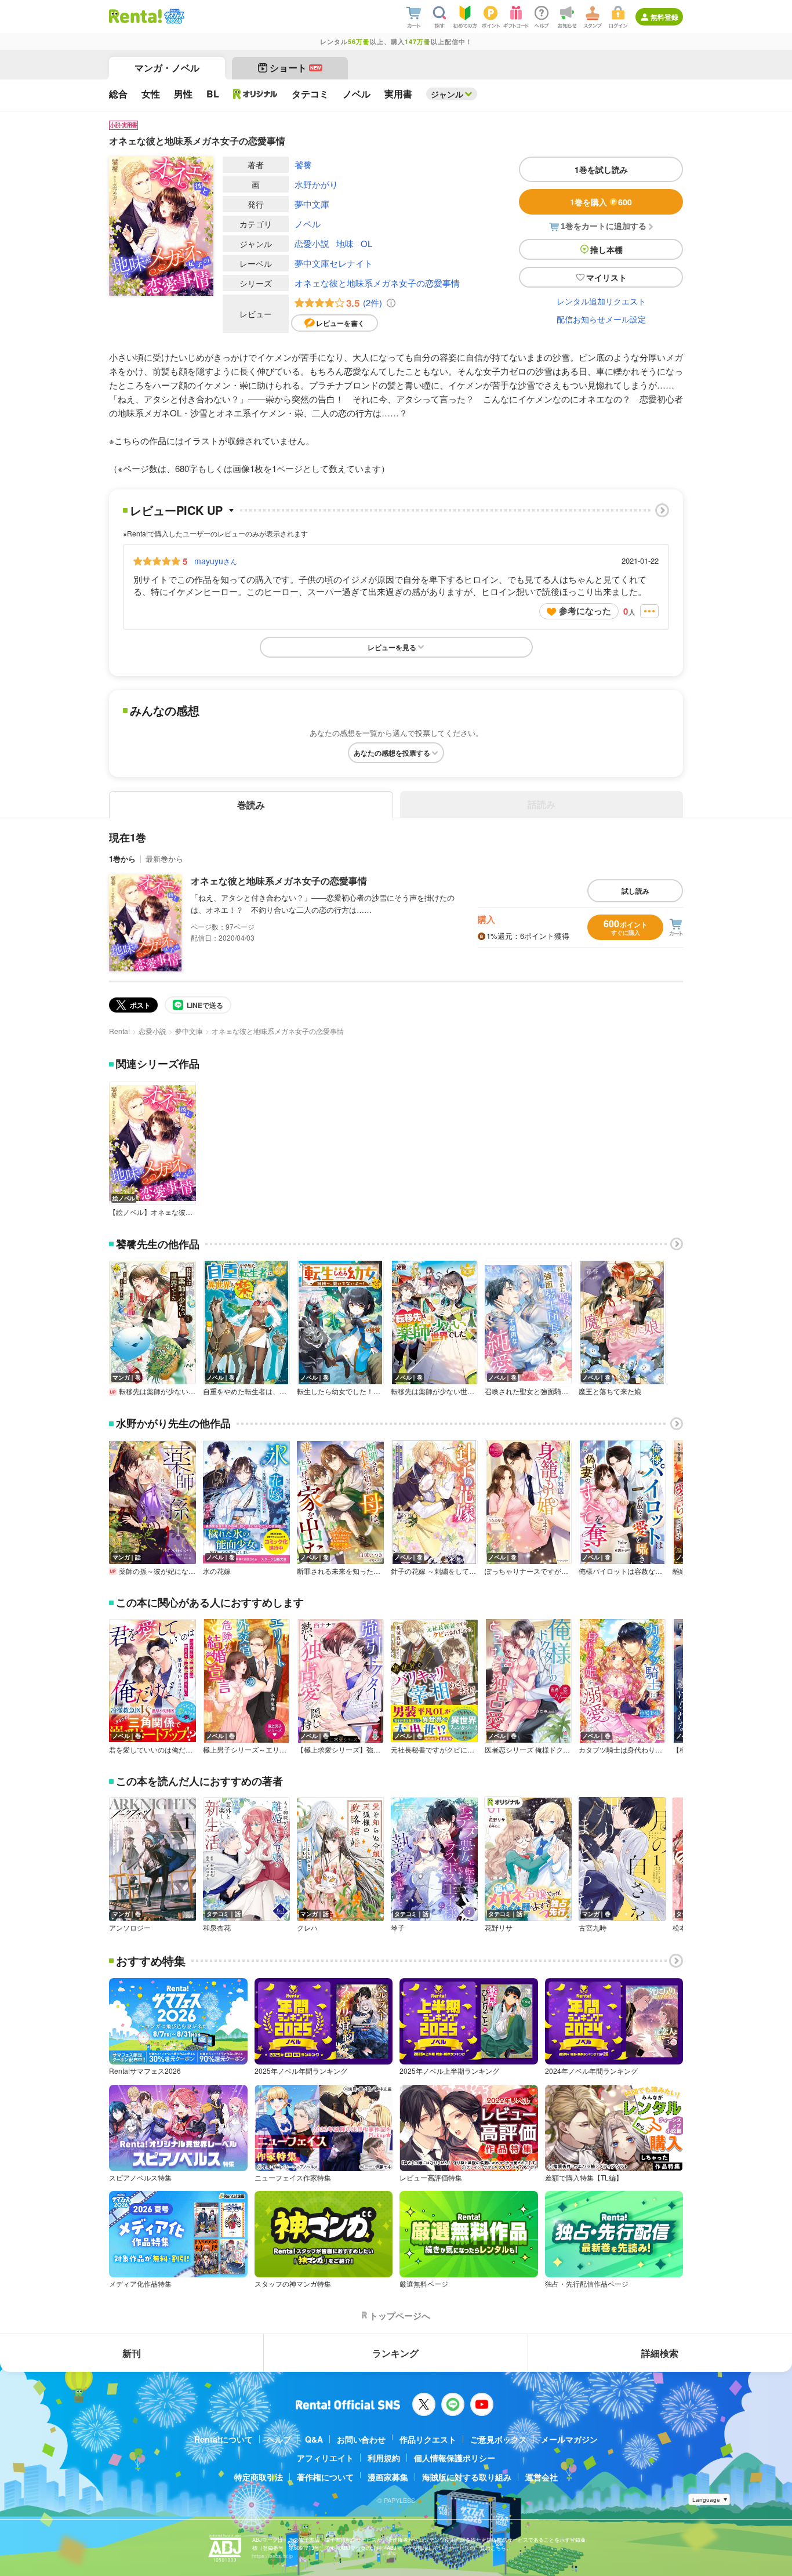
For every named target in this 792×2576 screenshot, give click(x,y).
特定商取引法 (259, 2477)
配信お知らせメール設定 (601, 319)
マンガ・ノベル (167, 68)
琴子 (398, 1928)
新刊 (132, 2353)
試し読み (635, 891)
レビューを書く (340, 323)
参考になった (585, 611)
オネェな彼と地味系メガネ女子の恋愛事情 (377, 283)
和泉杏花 (217, 1928)
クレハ (307, 1928)
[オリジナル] (255, 94)
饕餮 (303, 164)
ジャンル (447, 94)
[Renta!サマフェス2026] (173, 16)
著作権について (325, 2477)
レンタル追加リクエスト (601, 301)
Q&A (314, 2439)
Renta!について (224, 2439)
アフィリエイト (325, 2458)
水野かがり (316, 184)
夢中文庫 (312, 204)
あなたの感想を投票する (392, 753)
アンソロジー (130, 1928)
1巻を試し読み (601, 169)
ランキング (395, 2353)
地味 (345, 243)
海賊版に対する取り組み (467, 2477)
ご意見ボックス (499, 2439)
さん (216, 561)
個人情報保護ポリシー (455, 2458)
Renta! (119, 1031)
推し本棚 (606, 249)
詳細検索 (660, 2353)
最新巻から (164, 859)
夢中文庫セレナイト (334, 263)
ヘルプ (279, 2439)
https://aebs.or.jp (273, 2556)
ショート (295, 68)
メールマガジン (569, 2439)
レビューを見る (392, 647)
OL (366, 243)
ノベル (308, 224)
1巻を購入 (601, 202)
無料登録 (664, 17)
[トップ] (135, 16)
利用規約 (384, 2458)
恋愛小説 (312, 243)
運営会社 (542, 2477)
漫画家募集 (388, 2477)
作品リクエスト (428, 2439)
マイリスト (606, 277)
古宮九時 (593, 1928)
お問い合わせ (361, 2439)
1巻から (122, 859)
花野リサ (499, 1928)
